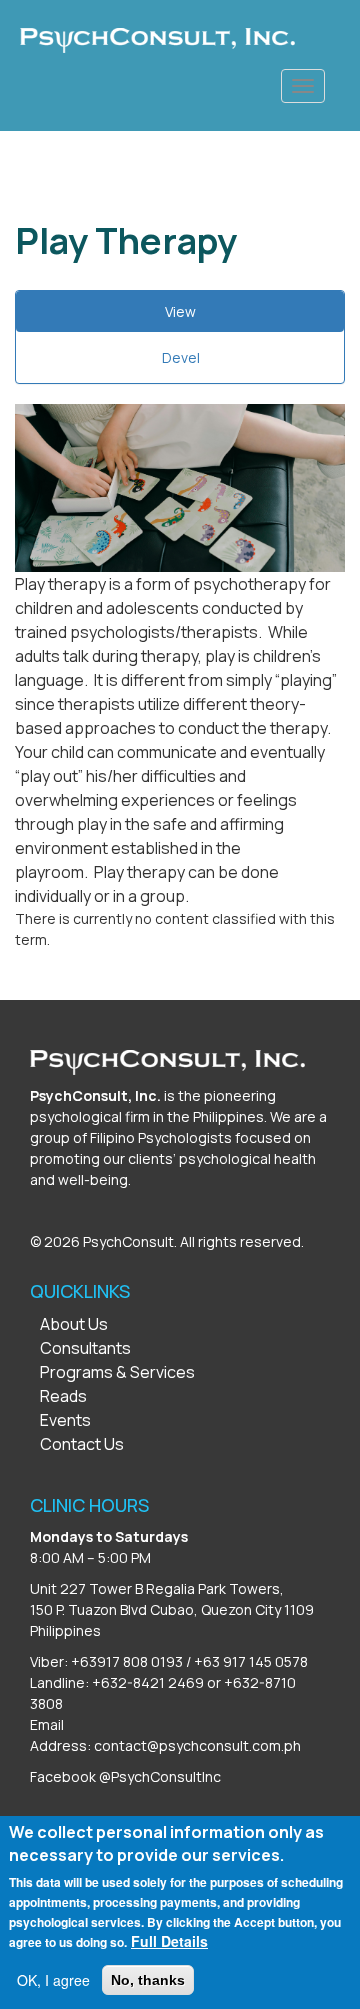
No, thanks (148, 1980)
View (204, 317)
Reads (63, 1396)
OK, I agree (53, 1980)
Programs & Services (117, 1372)
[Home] (157, 40)
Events (65, 1420)
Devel (181, 357)
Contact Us (82, 1444)
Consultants (85, 1348)
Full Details (169, 1941)
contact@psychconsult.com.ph (197, 1745)
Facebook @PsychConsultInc (125, 1776)
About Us (74, 1324)
